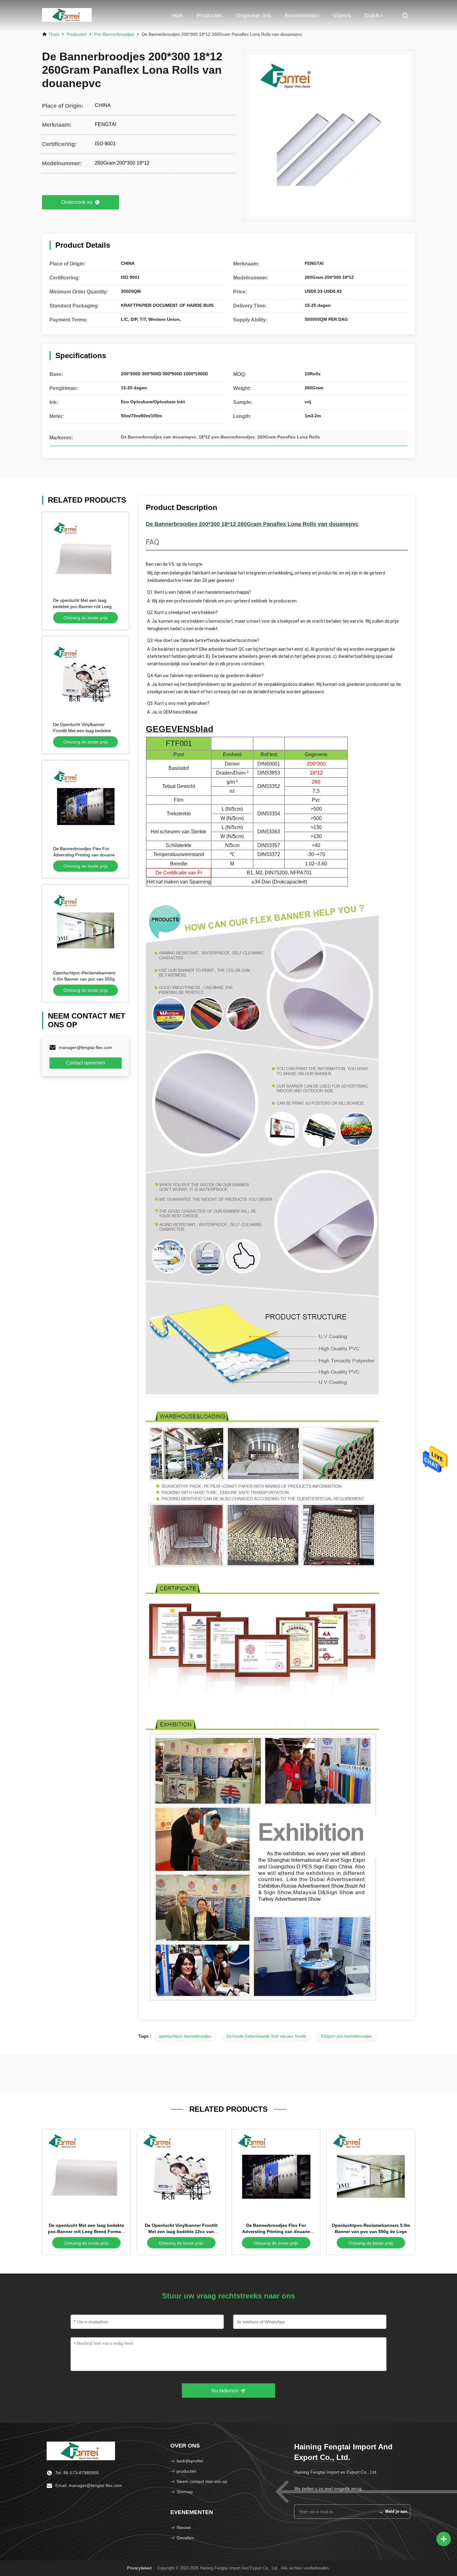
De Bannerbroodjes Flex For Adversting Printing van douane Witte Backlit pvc (84, 855)
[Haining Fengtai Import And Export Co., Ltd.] (67, 16)
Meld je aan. (393, 2511)
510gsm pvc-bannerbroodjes (346, 2036)
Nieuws (184, 2527)
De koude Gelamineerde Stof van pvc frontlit (266, 2036)
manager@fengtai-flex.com (85, 1047)
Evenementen (302, 16)
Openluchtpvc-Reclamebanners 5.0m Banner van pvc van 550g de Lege (84, 979)
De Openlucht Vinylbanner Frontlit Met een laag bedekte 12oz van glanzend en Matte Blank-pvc (181, 2232)
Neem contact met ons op (202, 2481)
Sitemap (185, 2492)
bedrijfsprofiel (190, 2461)
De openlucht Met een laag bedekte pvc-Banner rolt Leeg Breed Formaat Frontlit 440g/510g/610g (86, 2232)
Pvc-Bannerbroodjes (114, 34)
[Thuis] (81, 2451)
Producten (210, 16)
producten (187, 2471)
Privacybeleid (139, 2568)
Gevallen (185, 2538)
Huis (178, 16)
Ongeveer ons (254, 16)
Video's (342, 16)
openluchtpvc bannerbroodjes (185, 2036)
